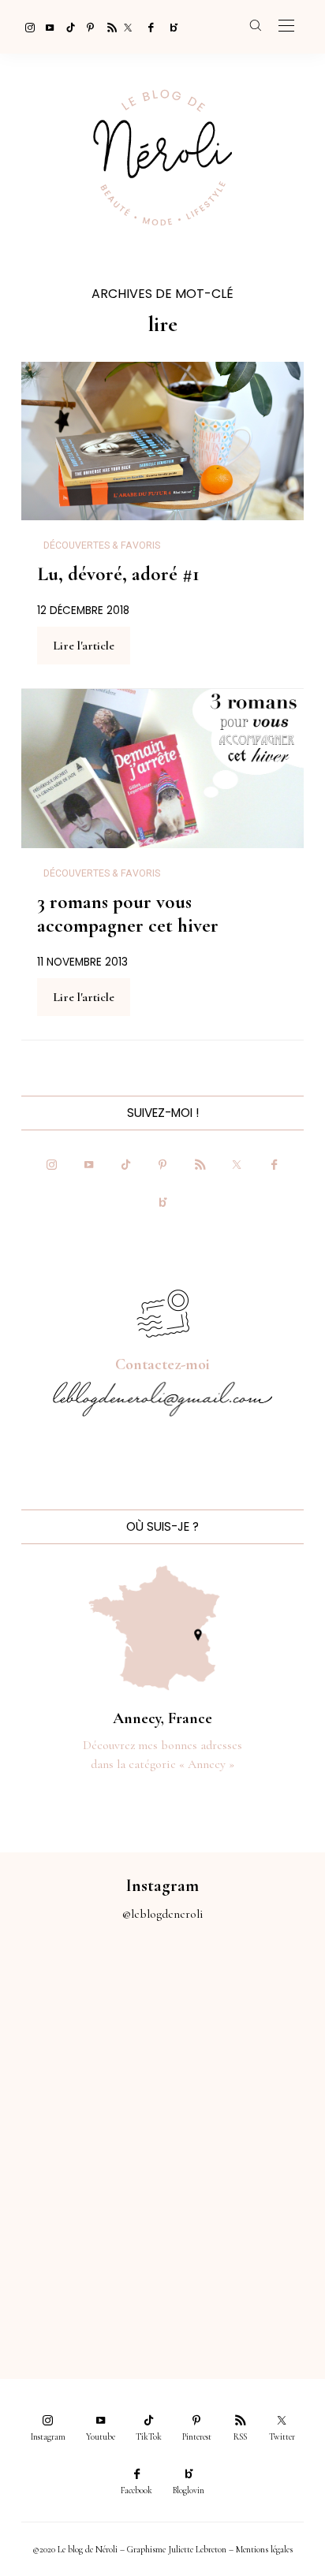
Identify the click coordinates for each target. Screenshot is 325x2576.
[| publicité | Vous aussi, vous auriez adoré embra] (244, 2185)
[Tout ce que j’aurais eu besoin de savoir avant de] (81, 2276)
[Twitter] (128, 27)
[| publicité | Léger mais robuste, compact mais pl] (81, 2185)
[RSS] (107, 27)
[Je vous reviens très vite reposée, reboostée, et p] (244, 2095)
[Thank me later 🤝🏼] (244, 2276)
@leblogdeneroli (163, 1914)
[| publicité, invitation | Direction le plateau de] (244, 2003)
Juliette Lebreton (197, 2549)
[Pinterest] (87, 27)
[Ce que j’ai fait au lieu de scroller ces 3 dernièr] (81, 2003)
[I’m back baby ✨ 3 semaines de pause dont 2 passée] (81, 2095)
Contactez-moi (162, 1364)
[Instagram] (25, 27)
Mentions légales (264, 2549)
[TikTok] (66, 27)
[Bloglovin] (169, 27)
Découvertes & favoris (102, 545)
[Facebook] (148, 27)
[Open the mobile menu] (286, 26)
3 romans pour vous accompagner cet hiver (128, 914)
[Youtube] (46, 27)
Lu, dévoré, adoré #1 (118, 574)
